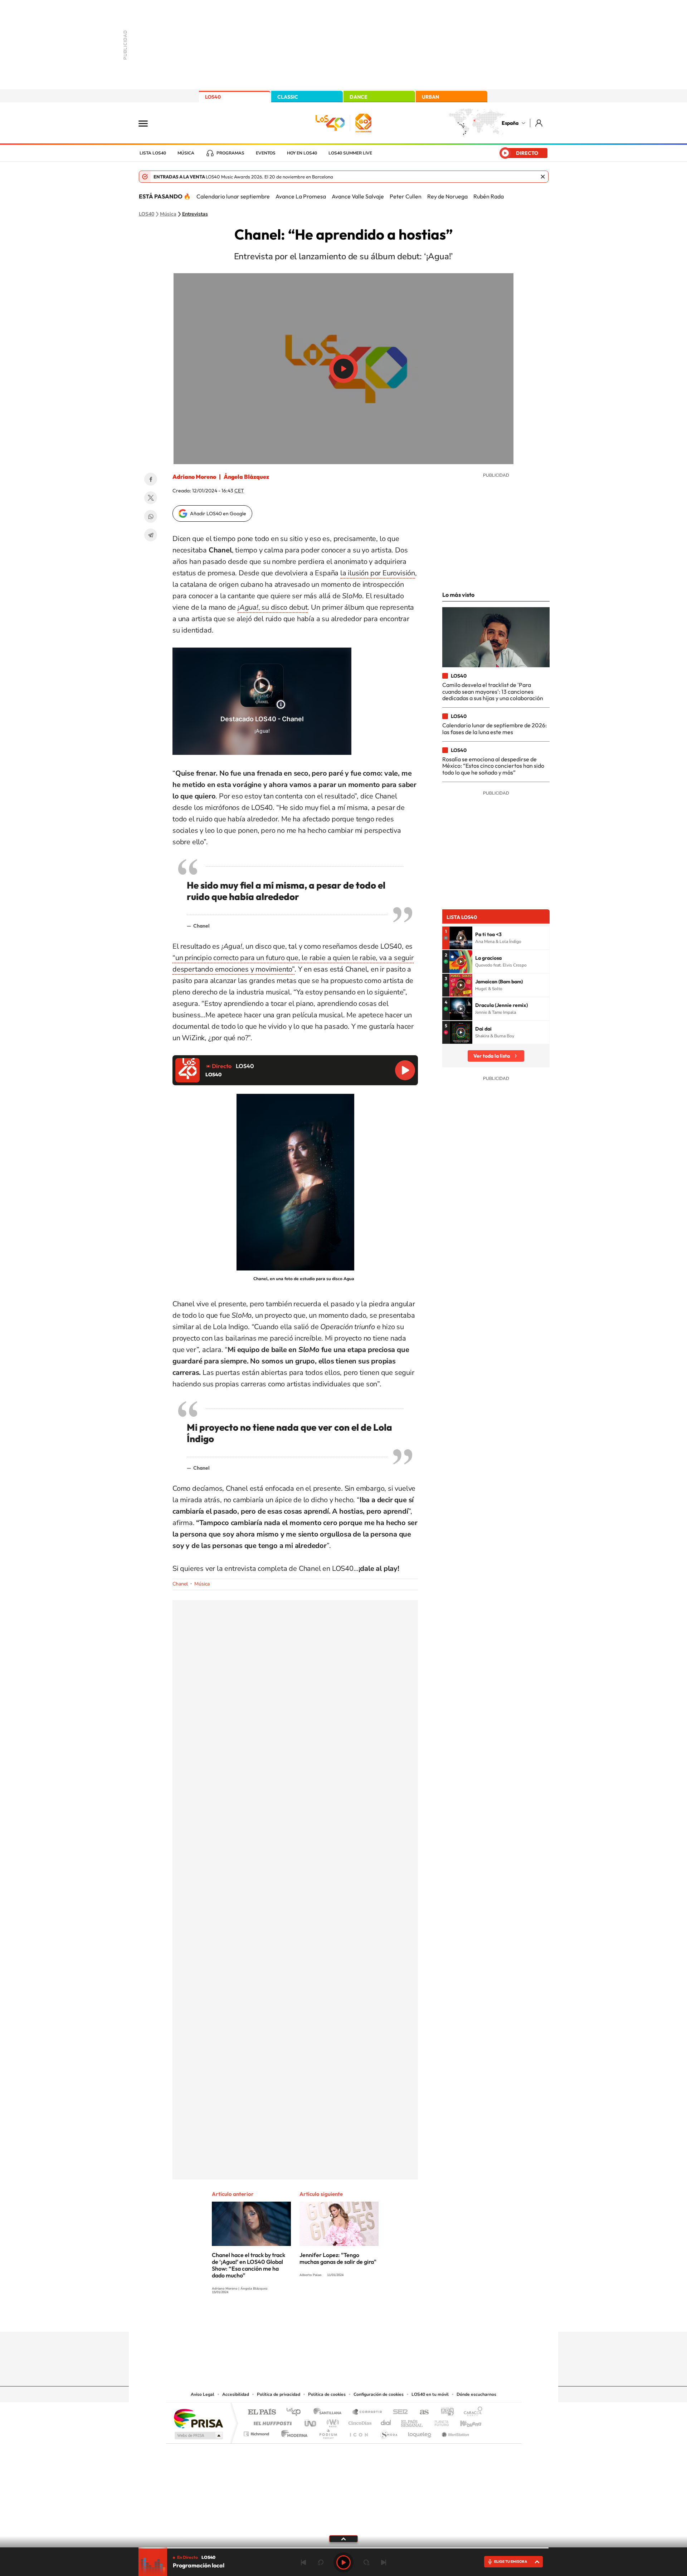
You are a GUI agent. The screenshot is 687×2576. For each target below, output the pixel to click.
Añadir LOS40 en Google (218, 513)
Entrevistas (195, 214)
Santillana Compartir (367, 2412)
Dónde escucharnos (476, 2394)
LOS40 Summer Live (350, 153)
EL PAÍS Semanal (412, 2421)
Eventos (266, 153)
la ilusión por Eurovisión (378, 573)
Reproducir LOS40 (405, 1070)
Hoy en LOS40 (302, 153)
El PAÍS (262, 2412)
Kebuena (464, 2421)
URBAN (430, 97)
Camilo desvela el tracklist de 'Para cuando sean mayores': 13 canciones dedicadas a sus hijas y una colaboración (493, 691)
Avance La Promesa (301, 196)
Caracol (471, 2412)
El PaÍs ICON (359, 2432)
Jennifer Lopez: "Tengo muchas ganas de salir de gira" (338, 2258)
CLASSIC (288, 97)
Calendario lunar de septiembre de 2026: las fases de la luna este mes (494, 728)
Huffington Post (271, 2421)
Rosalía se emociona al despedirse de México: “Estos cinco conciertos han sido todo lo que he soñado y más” (493, 766)
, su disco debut (273, 607)
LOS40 (213, 97)
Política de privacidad (279, 2394)
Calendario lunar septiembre (233, 196)
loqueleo (420, 2432)
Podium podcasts (328, 2432)
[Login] (539, 123)
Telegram (151, 535)
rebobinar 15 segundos (321, 2562)
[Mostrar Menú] (148, 123)
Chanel (180, 1584)
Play (343, 2562)
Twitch (372, 2318)
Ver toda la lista (492, 1056)
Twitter (151, 498)
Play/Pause (343, 369)
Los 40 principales (296, 2412)
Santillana (330, 2412)
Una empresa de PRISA (198, 2418)
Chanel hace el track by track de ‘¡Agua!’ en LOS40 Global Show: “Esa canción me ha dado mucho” (249, 2265)
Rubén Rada (489, 196)
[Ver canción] (461, 938)
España (510, 123)
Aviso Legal (203, 2394)
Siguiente (384, 2562)
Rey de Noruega (447, 196)
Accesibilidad (236, 2394)
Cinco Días (359, 2421)
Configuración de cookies (379, 2394)
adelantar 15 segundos (366, 2562)
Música (186, 153)
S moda (388, 2432)
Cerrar (543, 177)
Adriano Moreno (194, 477)
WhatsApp (151, 516)
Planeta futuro (439, 2421)
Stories (386, 2318)
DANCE (359, 97)
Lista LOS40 (153, 153)
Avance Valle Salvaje (358, 196)
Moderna (293, 2432)
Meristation (454, 2432)
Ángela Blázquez (246, 477)
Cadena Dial (386, 2421)
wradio (332, 2421)
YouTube (329, 2318)
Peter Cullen (406, 196)
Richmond (257, 2432)
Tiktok (315, 2318)
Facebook (151, 479)
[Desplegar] (343, 2538)
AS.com (421, 2412)
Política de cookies (327, 2394)
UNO (311, 2421)
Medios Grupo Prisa (198, 2435)
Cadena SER (398, 2412)
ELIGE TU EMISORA (511, 2562)
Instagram (301, 2318)
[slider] (343, 2548)
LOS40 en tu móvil (430, 2394)
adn (445, 2412)
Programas (230, 153)
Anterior (303, 2562)
